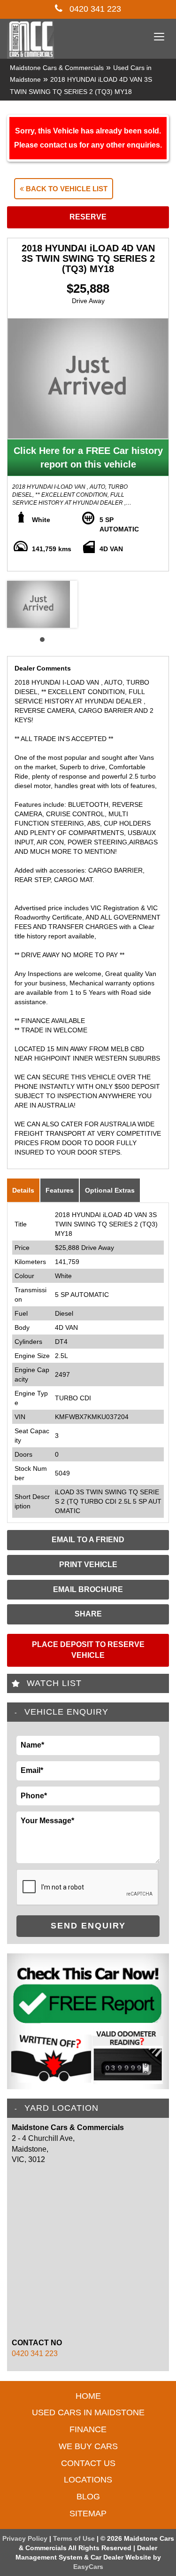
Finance (88, 2429)
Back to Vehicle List (66, 189)
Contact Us (88, 2463)
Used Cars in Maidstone (88, 2412)
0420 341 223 (94, 9)
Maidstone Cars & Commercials (57, 68)
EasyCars (88, 2567)
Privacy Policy (26, 2538)
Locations (88, 2480)
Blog (88, 2497)
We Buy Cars (88, 2446)
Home (88, 2396)
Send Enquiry (88, 1926)
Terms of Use (75, 2538)
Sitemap (88, 2514)
